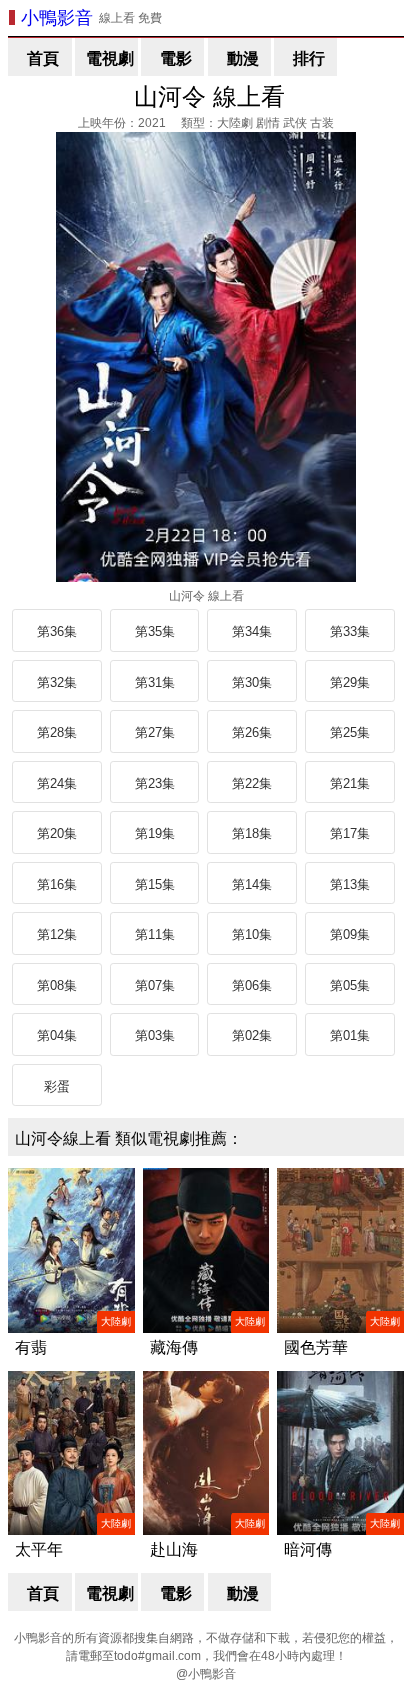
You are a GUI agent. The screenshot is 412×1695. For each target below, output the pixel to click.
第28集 (57, 732)
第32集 (57, 682)
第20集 (57, 833)
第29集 (350, 682)
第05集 (350, 985)
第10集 (252, 934)
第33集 (350, 631)
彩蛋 (57, 1086)
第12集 (57, 934)
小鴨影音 (57, 18)
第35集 (155, 631)
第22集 (252, 783)
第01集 (350, 1035)
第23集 (155, 783)
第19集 (155, 833)
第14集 (252, 884)
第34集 (252, 631)
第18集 (252, 833)
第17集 (350, 833)
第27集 (155, 732)
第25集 (350, 732)
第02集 (252, 1035)
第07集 (155, 985)
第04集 (57, 1035)
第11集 (155, 934)
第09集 (350, 934)
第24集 (57, 783)
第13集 (350, 884)
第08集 (57, 985)
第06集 (252, 985)
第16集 (57, 884)
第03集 (155, 1035)
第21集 (350, 783)
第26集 (252, 732)
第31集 (155, 682)
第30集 (252, 682)
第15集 (155, 884)
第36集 (57, 631)
